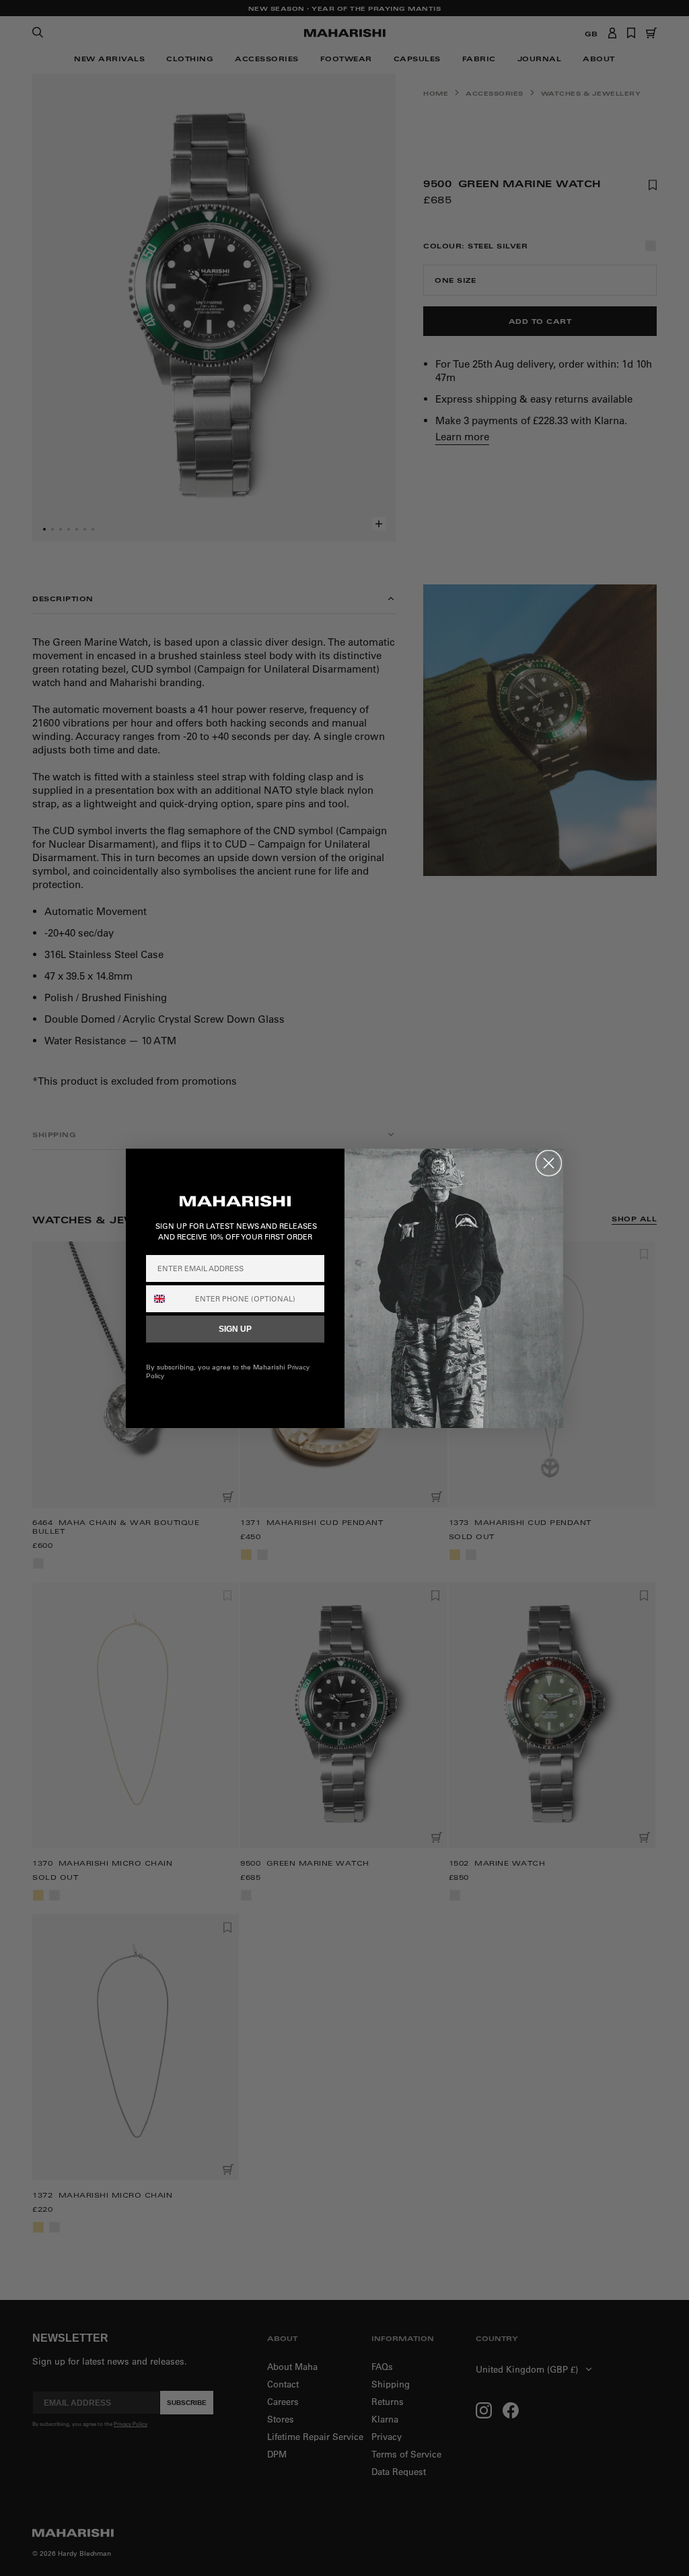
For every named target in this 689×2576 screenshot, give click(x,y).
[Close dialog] (549, 1163)
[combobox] (168, 1299)
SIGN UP (235, 1329)
